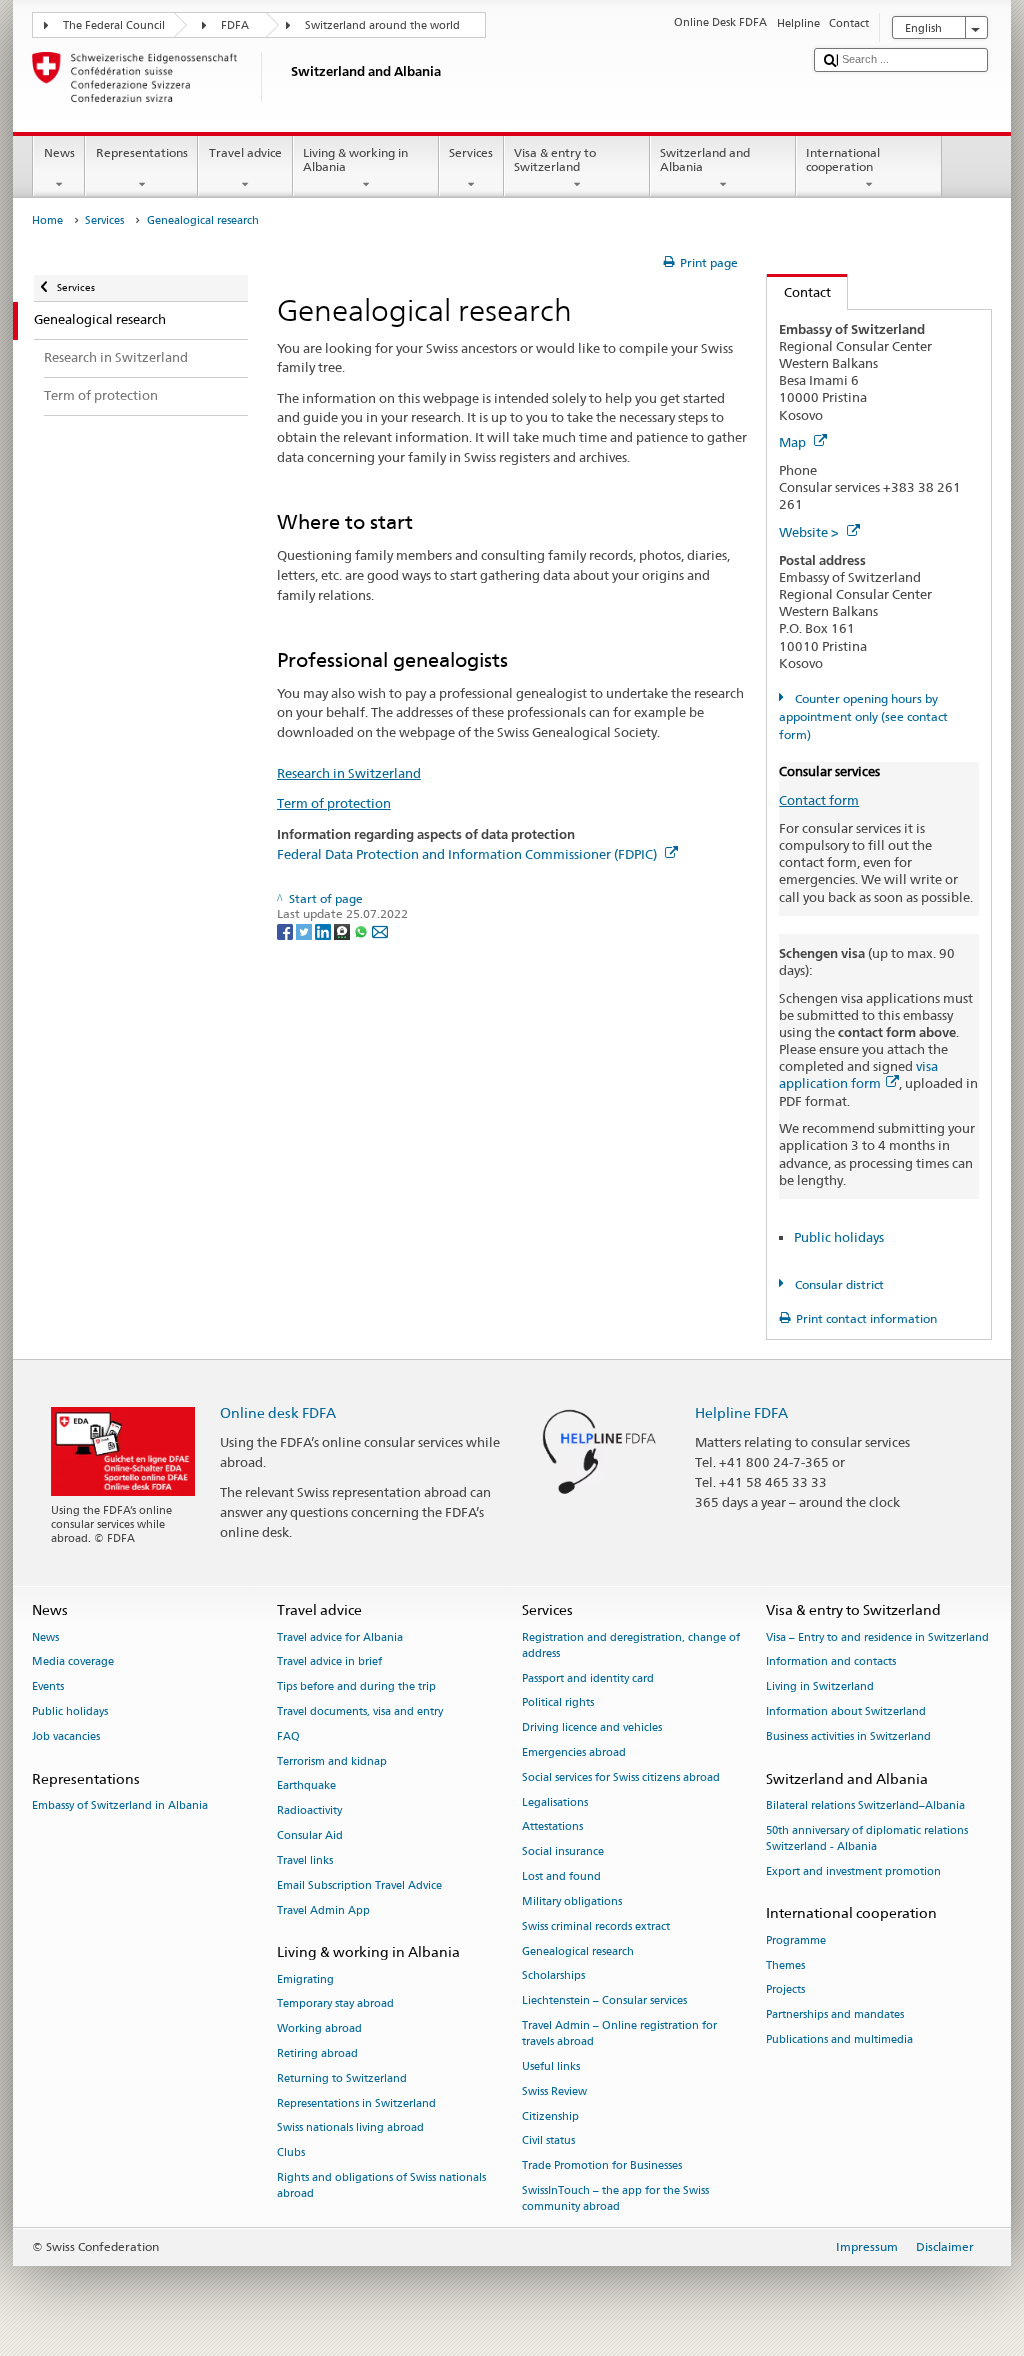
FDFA (235, 25)
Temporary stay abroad (335, 2004)
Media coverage (73, 1662)
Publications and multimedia (839, 2039)
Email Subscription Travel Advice (359, 1885)
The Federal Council (114, 25)
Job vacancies (66, 1736)
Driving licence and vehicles (592, 1728)
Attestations (552, 1827)
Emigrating (305, 1979)
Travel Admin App (323, 1910)
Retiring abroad (317, 2053)
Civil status (548, 2141)
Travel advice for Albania (340, 1637)
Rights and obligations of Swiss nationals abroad (381, 2185)
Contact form (819, 800)
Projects (785, 1990)
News (59, 152)
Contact (799, 292)
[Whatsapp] (362, 930)
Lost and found (561, 1876)
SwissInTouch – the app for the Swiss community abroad (615, 2198)
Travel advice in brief (329, 1662)
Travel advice (245, 152)
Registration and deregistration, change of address (631, 1645)
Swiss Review (554, 2091)
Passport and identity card (588, 1678)
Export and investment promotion (853, 1871)
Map (794, 442)
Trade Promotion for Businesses (602, 2166)
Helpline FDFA (741, 1412)
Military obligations (572, 1901)
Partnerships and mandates (835, 2015)
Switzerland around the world (382, 25)
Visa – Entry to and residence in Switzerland (877, 1637)
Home (47, 220)
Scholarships (553, 1976)
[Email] (380, 930)
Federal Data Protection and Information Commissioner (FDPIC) (468, 854)
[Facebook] (286, 930)
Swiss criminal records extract (596, 1926)
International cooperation (843, 159)
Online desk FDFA (278, 1412)
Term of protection (334, 803)
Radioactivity (309, 1811)
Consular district (837, 1284)
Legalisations (555, 1802)
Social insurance (563, 1852)
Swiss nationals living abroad (350, 2128)
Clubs (291, 2153)
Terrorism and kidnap (332, 1761)
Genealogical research (578, 1951)
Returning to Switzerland (342, 2078)
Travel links (305, 1860)
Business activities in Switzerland (848, 1736)
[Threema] (343, 930)
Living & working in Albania (355, 159)
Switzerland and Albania (705, 159)
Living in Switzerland (820, 1687)
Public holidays (839, 1237)
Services (471, 152)
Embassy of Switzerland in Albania (120, 1805)
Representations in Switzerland (356, 2103)
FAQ (288, 1736)
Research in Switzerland (349, 773)
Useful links (551, 2066)
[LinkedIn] (324, 930)
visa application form (858, 1074)
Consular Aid (310, 1835)
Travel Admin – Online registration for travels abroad (619, 2033)
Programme (796, 1940)
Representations (142, 152)
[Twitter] (305, 930)
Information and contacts (831, 1662)
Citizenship (550, 2116)
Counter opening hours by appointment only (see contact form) (863, 716)
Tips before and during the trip (356, 1687)
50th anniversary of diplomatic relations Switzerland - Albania (867, 1838)
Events (48, 1687)
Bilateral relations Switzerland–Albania (865, 1805)
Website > (810, 532)
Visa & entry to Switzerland (555, 159)
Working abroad (319, 2029)
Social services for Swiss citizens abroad (621, 1777)
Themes (785, 1965)
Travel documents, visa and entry (360, 1711)
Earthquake (306, 1786)
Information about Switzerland (846, 1711)
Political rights (558, 1703)
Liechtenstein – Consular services (604, 2001)
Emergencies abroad (574, 1752)
